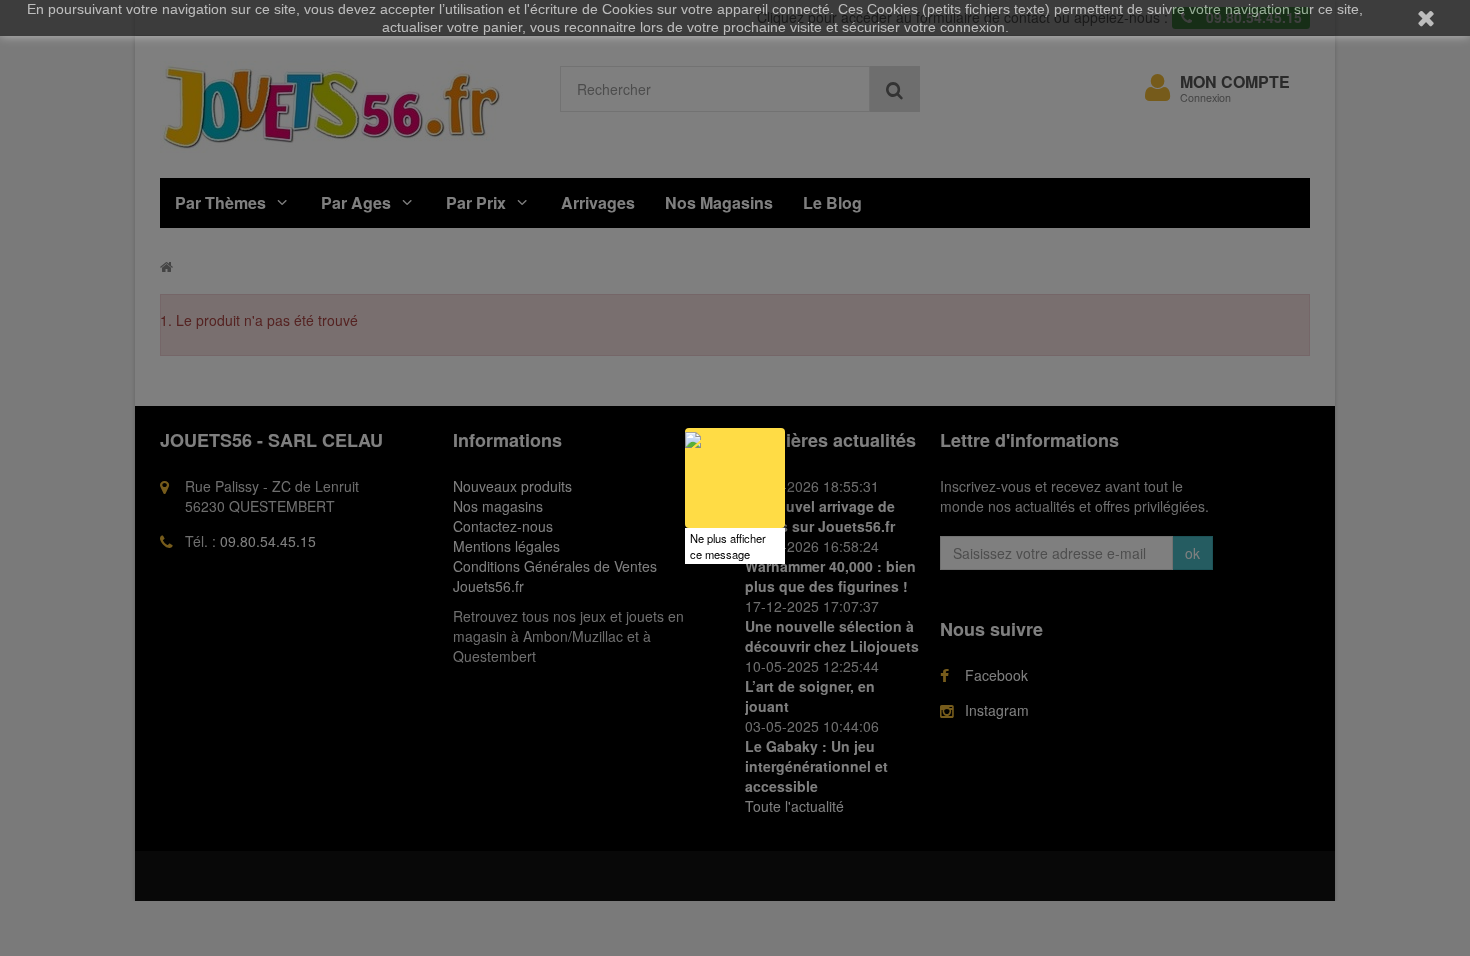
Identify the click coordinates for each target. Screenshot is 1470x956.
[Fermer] (785, 428)
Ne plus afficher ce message (728, 546)
